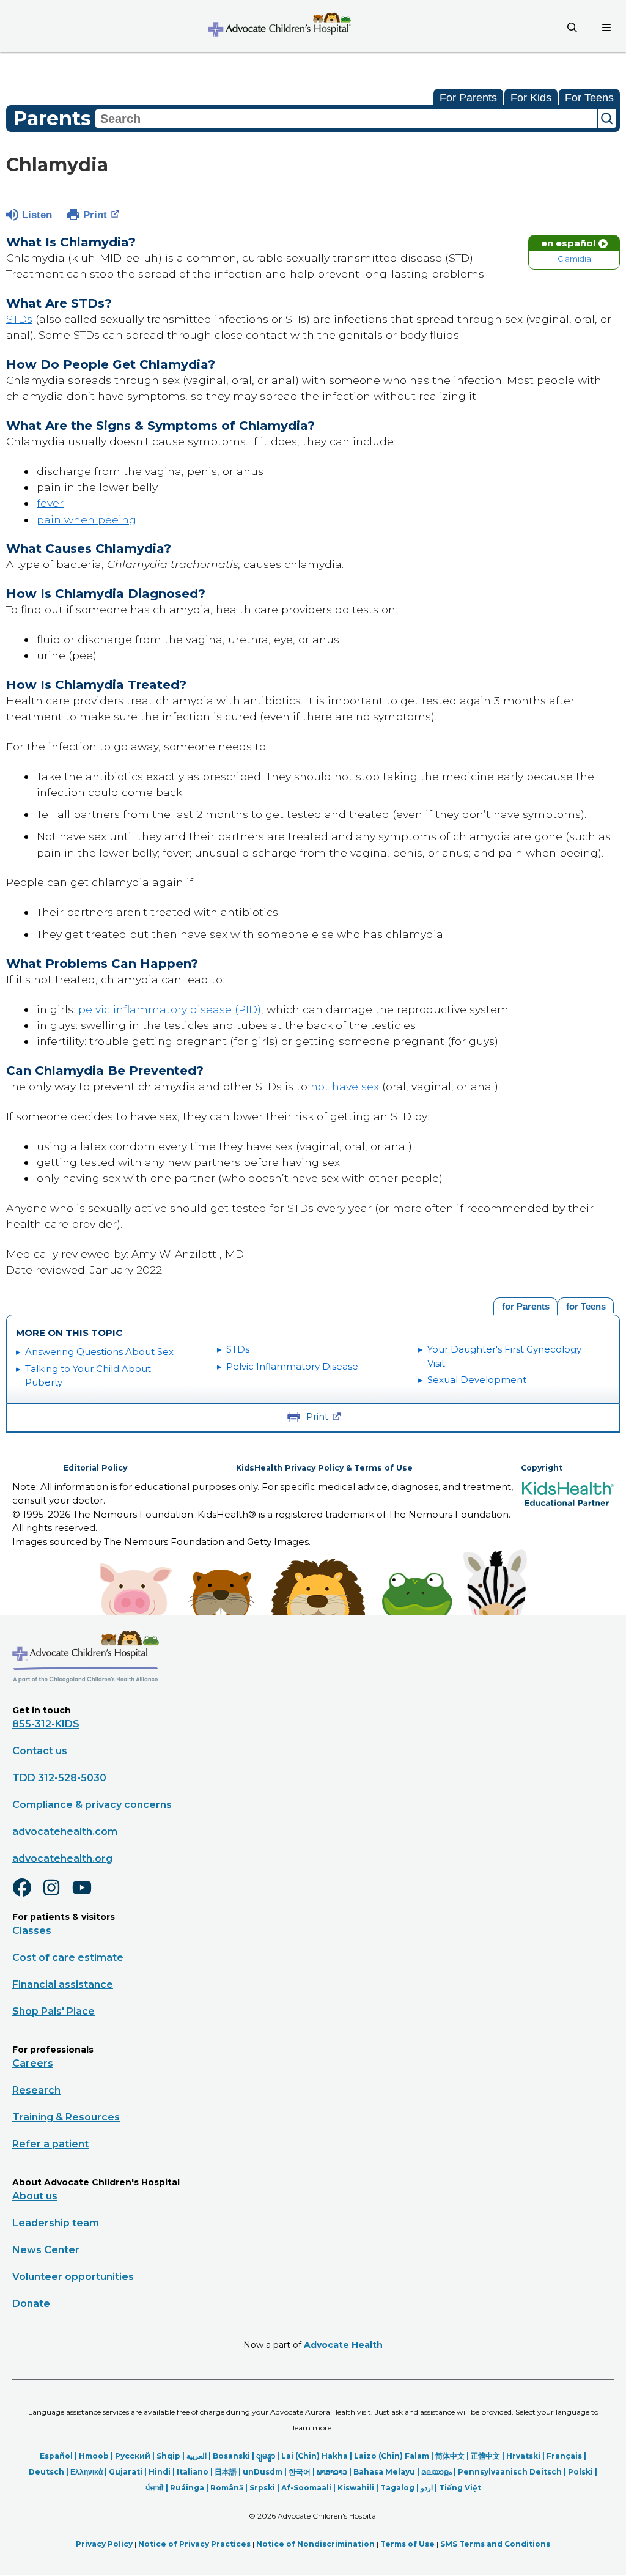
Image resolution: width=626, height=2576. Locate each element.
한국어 (300, 2472)
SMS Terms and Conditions (495, 2544)
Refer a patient (50, 2144)
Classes (32, 1931)
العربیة (197, 2456)
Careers (33, 2063)
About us (35, 2196)
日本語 (226, 2472)
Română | (230, 2488)
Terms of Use (407, 2544)
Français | (566, 2456)
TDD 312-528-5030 (59, 1778)
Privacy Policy (104, 2544)
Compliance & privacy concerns (92, 1805)
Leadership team (56, 2223)
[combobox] (346, 119)
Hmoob (94, 2456)
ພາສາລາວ (332, 2472)
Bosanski (231, 2456)
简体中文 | (453, 2456)
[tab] (586, 1305)
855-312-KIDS (46, 1724)
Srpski (262, 2488)
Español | (59, 2456)
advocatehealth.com (65, 1832)
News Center (46, 2250)
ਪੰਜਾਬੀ (155, 2488)
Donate (31, 2304)
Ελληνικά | (90, 2472)
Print (95, 215)
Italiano (193, 2472)
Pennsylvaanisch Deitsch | (513, 2472)
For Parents (468, 98)
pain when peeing (87, 519)
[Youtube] (87, 1895)
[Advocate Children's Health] (279, 26)
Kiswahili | (359, 2488)
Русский (133, 2456)
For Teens (589, 98)
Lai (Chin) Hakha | (318, 2456)
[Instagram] (57, 1895)
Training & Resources (66, 2117)
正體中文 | (488, 2456)
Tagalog (397, 2488)
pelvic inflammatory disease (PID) (170, 1009)
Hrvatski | (526, 2456)
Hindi (160, 2472)
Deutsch (46, 2472)
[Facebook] (27, 1895)
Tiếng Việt (460, 2488)
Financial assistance (63, 1984)
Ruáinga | (190, 2488)
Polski (580, 2472)
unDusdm (263, 2472)
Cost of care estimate (68, 1958)
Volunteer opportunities (73, 2277)
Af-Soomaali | (309, 2488)
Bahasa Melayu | (387, 2472)
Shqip (168, 2456)
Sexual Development (477, 1380)
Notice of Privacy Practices (194, 2544)
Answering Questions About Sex (99, 1352)
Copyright (542, 1468)
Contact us (40, 1751)
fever (50, 503)
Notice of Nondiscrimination (315, 2544)
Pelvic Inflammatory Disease (292, 1366)
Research (36, 2090)
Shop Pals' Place (53, 2011)
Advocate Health (343, 2345)
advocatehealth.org (62, 1858)
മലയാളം (436, 2472)
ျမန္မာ (266, 2456)
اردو (427, 2488)
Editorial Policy (95, 1468)
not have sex (345, 1086)
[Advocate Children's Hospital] (86, 1700)
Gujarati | (129, 2472)
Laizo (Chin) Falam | (395, 2456)
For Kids (531, 98)
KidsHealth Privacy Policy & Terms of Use (324, 1468)
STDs (19, 319)
